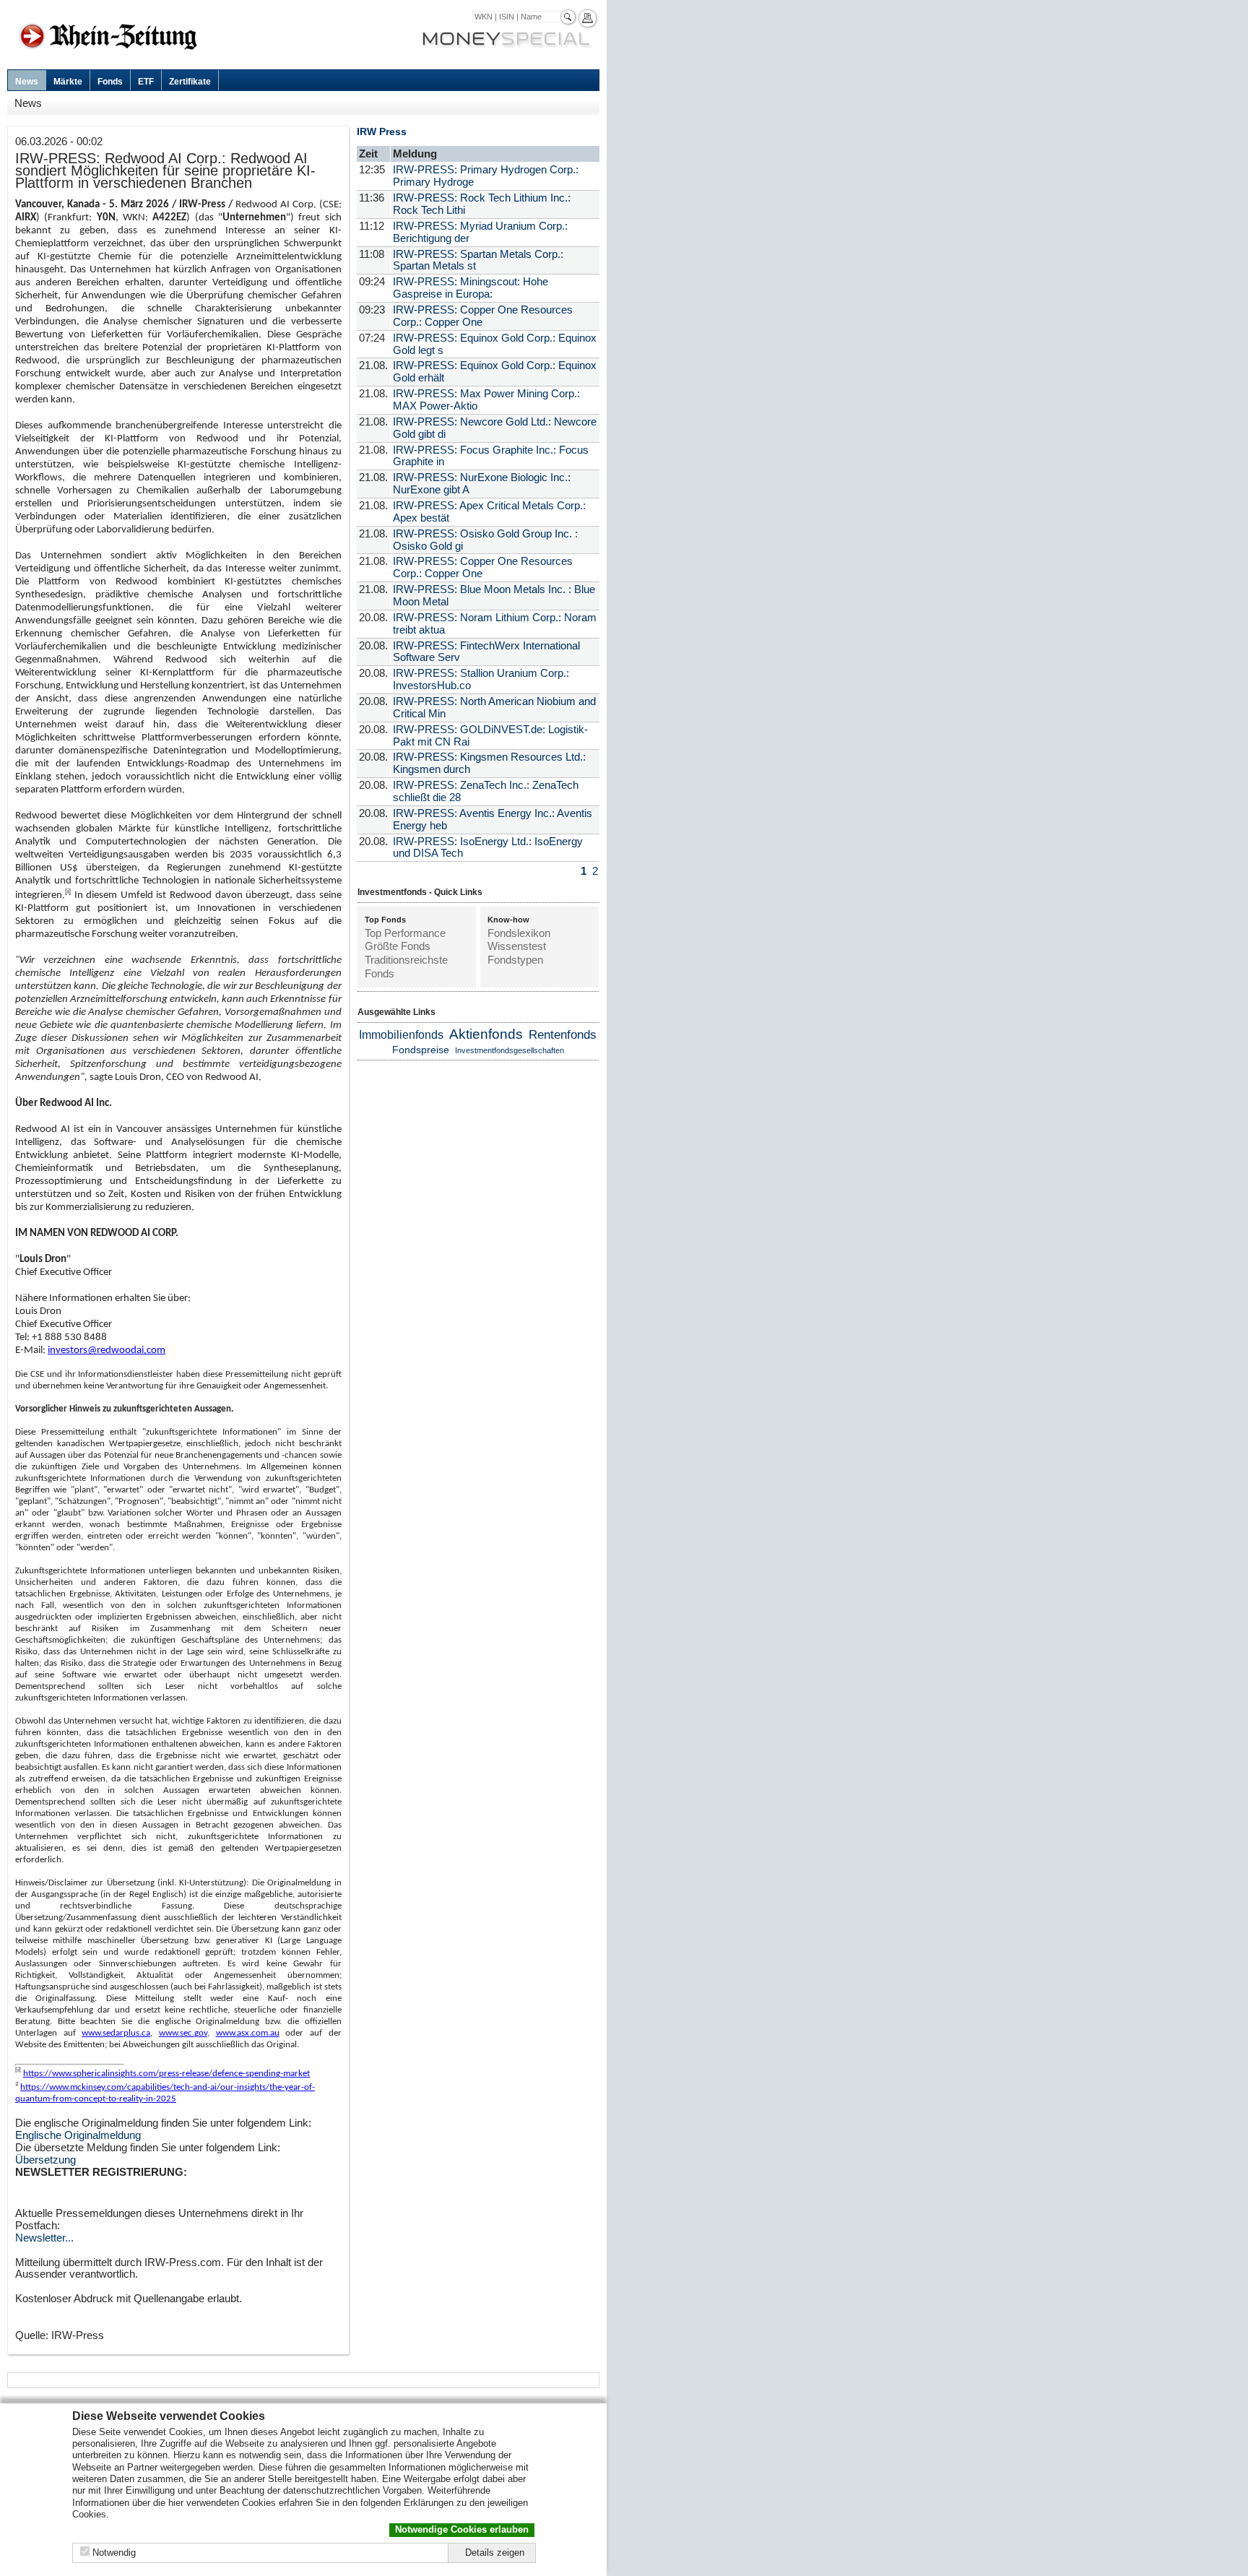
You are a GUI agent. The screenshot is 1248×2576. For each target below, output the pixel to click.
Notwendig (114, 2553)
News (27, 82)
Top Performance (405, 933)
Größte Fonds (398, 946)
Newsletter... (44, 2238)
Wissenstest (517, 946)
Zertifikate (190, 82)
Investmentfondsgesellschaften (510, 1050)
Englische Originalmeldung (78, 2135)
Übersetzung (45, 2160)
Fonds (110, 82)
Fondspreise (421, 1050)
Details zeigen (495, 2553)
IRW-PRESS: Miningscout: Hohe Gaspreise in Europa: (471, 288)
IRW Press (382, 131)
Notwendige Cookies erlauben (462, 2529)
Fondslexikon (519, 933)
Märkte (68, 82)
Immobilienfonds (401, 1035)
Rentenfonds (563, 1035)
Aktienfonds (486, 1034)
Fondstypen (515, 960)
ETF (146, 82)
